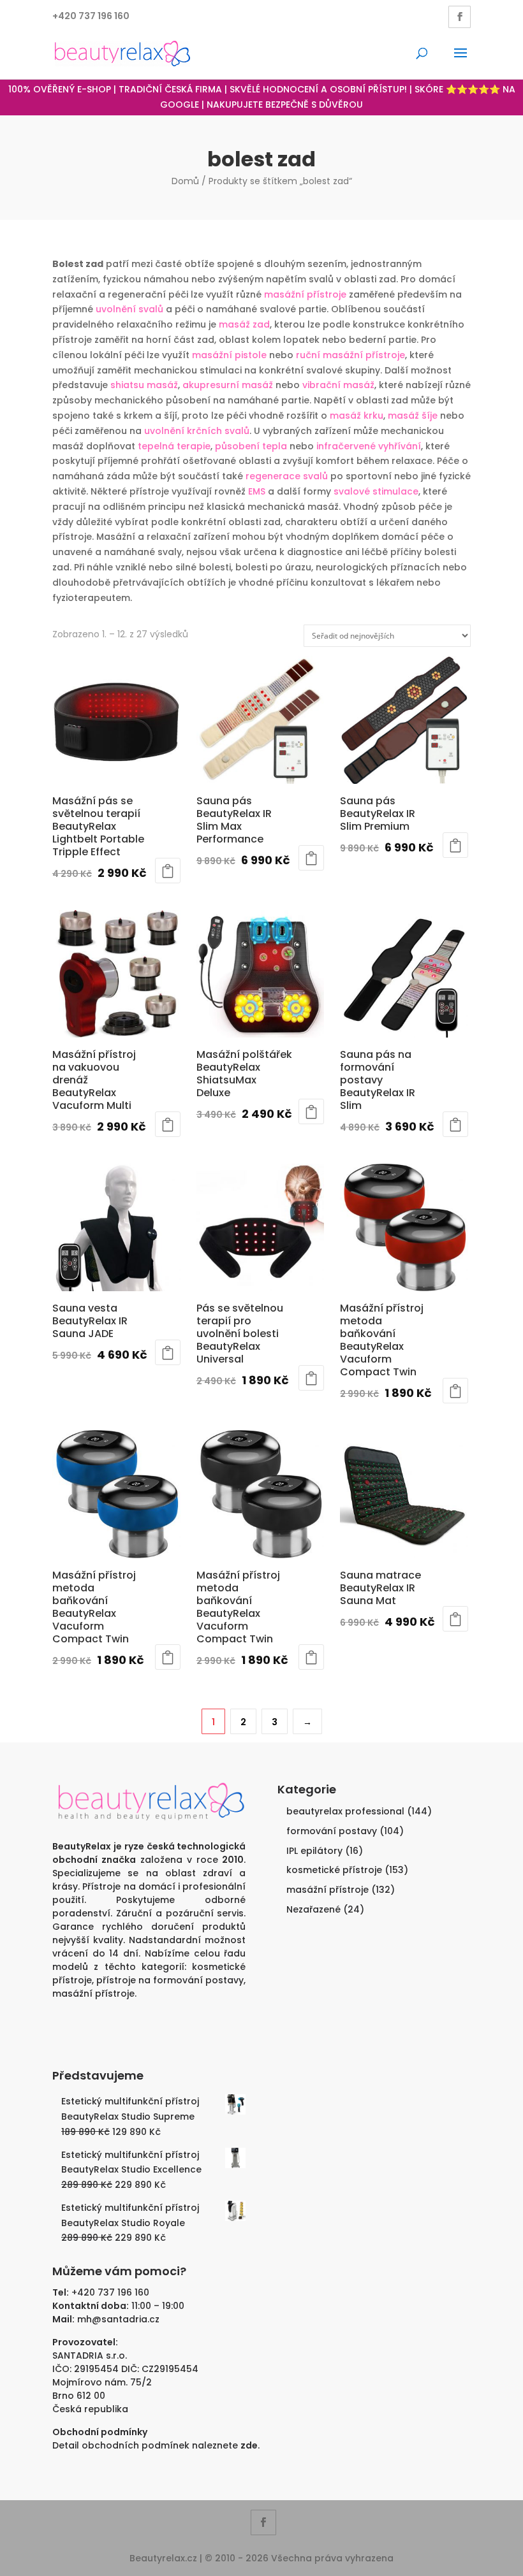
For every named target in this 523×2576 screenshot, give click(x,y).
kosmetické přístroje (334, 1870)
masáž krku (357, 416)
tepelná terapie (174, 446)
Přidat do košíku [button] (168, 871)
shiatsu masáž (144, 385)
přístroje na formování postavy (170, 1980)
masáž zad (244, 324)
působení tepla (251, 446)
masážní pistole (229, 355)
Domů (185, 181)
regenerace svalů (287, 476)
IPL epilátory (314, 1851)
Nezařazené (313, 1909)
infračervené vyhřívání (369, 446)
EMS (257, 491)
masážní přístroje (305, 294)
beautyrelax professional (345, 1811)
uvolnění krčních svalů (197, 431)
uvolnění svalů (129, 309)
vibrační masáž (338, 385)
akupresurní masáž (228, 385)
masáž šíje (413, 416)
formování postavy (332, 1831)
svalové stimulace (376, 491)
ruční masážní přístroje (350, 355)
